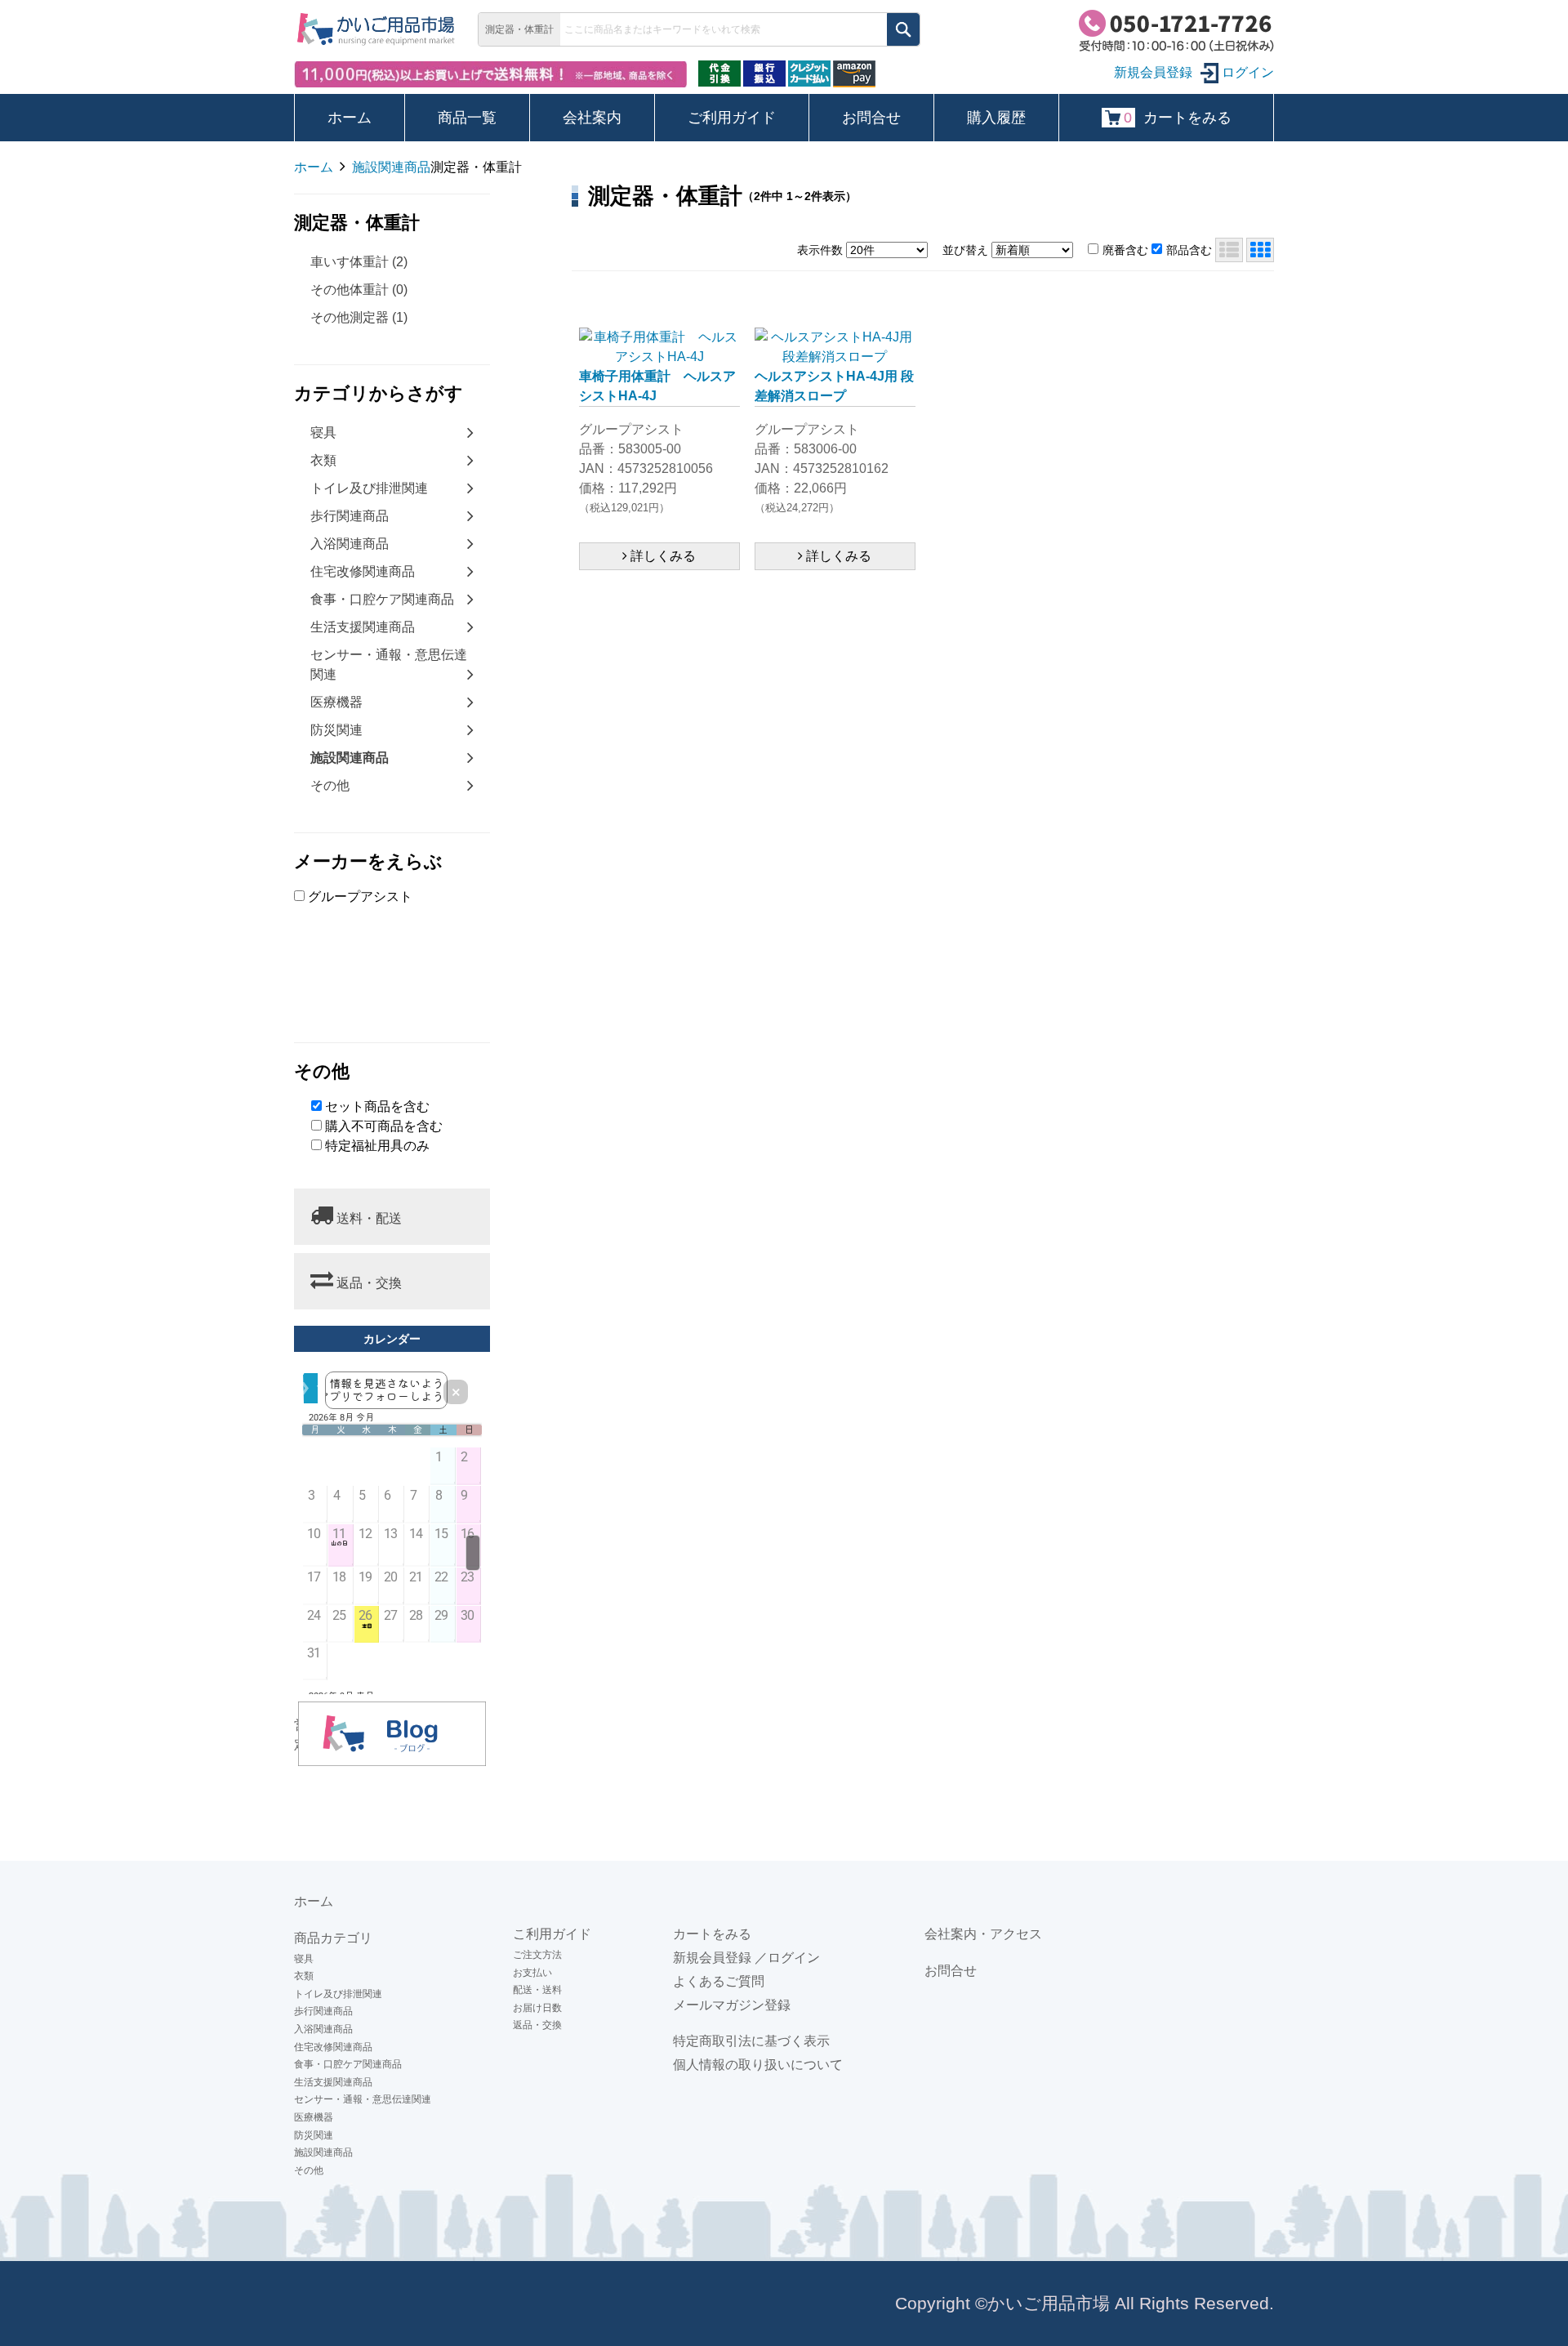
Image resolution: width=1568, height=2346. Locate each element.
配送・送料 (537, 1990)
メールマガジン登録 (732, 2005)
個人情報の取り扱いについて (758, 2065)
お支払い (532, 1973)
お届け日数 (537, 2008)
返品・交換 (367, 1283)
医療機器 (336, 702)
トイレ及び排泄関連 (369, 488)
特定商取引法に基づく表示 (751, 2041)
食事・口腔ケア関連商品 (382, 599)
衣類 (323, 460)
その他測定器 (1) (359, 317)
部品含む (1189, 250)
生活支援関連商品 (363, 627)
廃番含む (1125, 250)
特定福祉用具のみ (376, 1146)
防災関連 (336, 730)
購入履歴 (996, 118)
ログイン (1246, 72)
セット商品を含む (376, 1106)
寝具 (323, 433)
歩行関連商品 (350, 516)
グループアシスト (359, 896)
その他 (330, 785)
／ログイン (787, 1958)
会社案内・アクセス (983, 1934)
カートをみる (1178, 118)
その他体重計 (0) (359, 290)
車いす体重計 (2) (359, 262)
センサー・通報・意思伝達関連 (389, 665)
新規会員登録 (712, 1958)
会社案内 (592, 118)
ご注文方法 (537, 1955)
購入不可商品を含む (382, 1126)
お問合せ (871, 118)
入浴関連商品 (350, 544)
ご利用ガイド (732, 118)
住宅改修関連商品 (363, 571)
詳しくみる (661, 556)
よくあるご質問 (719, 1981)
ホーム (350, 118)
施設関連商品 (323, 2152)
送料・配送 (367, 1218)
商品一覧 (467, 118)
